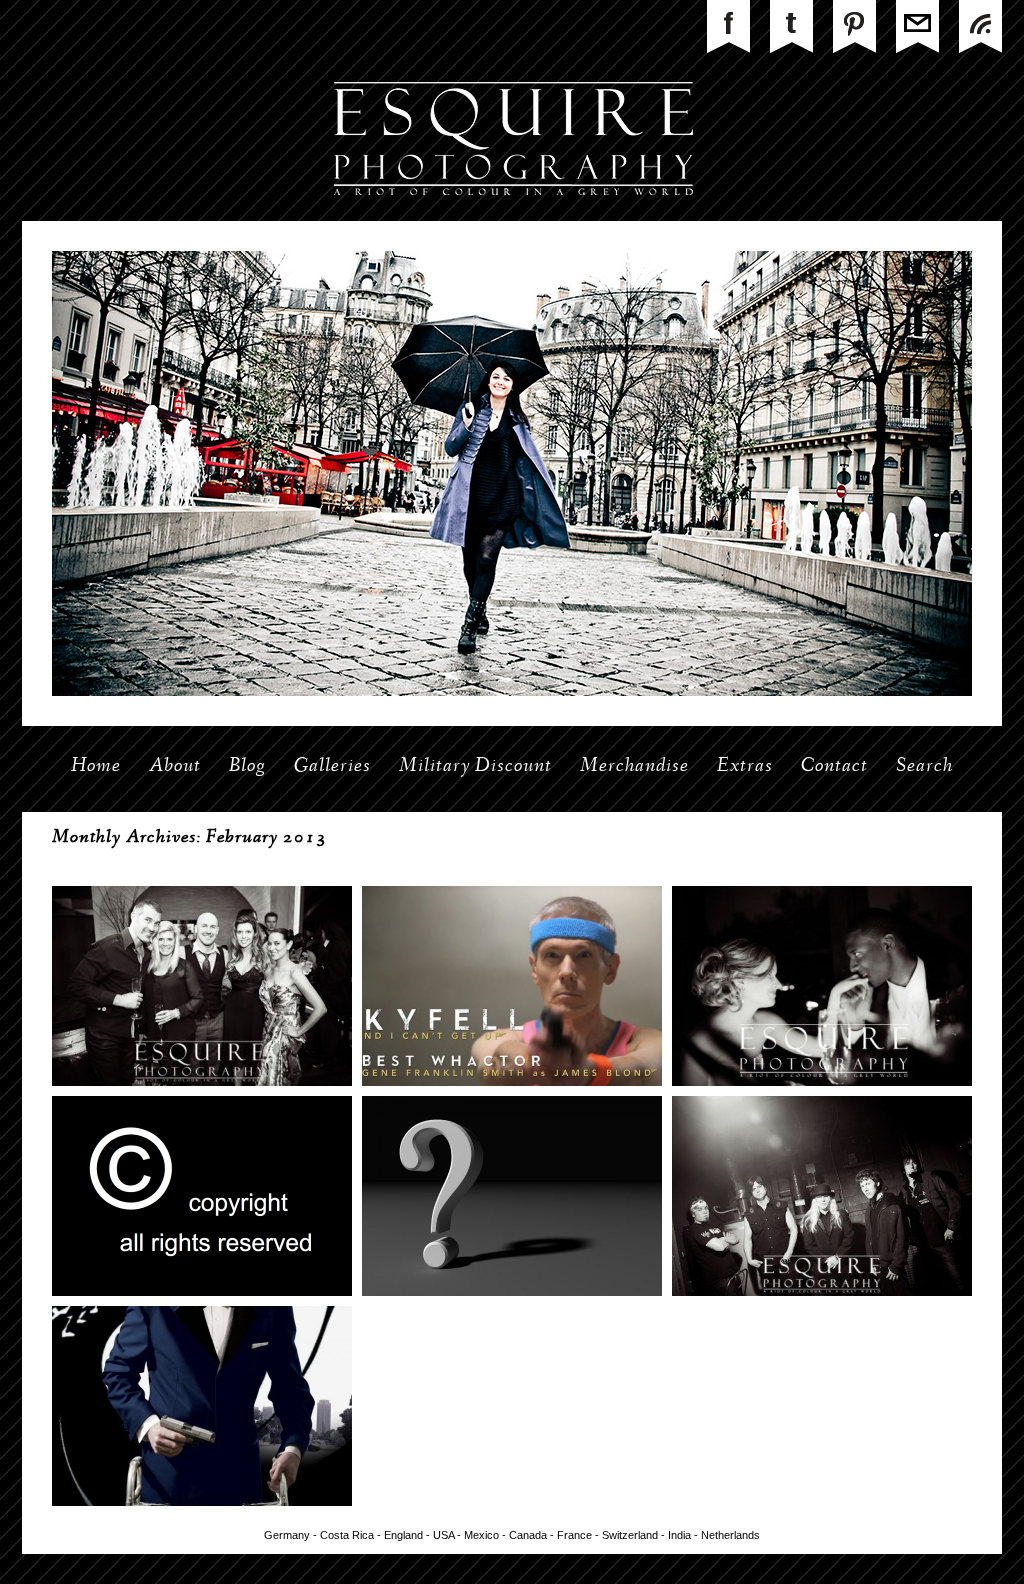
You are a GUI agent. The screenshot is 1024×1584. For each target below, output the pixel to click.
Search (924, 767)
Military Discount (475, 767)
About (175, 767)
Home (96, 767)
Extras (745, 767)
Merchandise (634, 767)
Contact (834, 767)
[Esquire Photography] (512, 217)
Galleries (332, 767)
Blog (247, 767)
